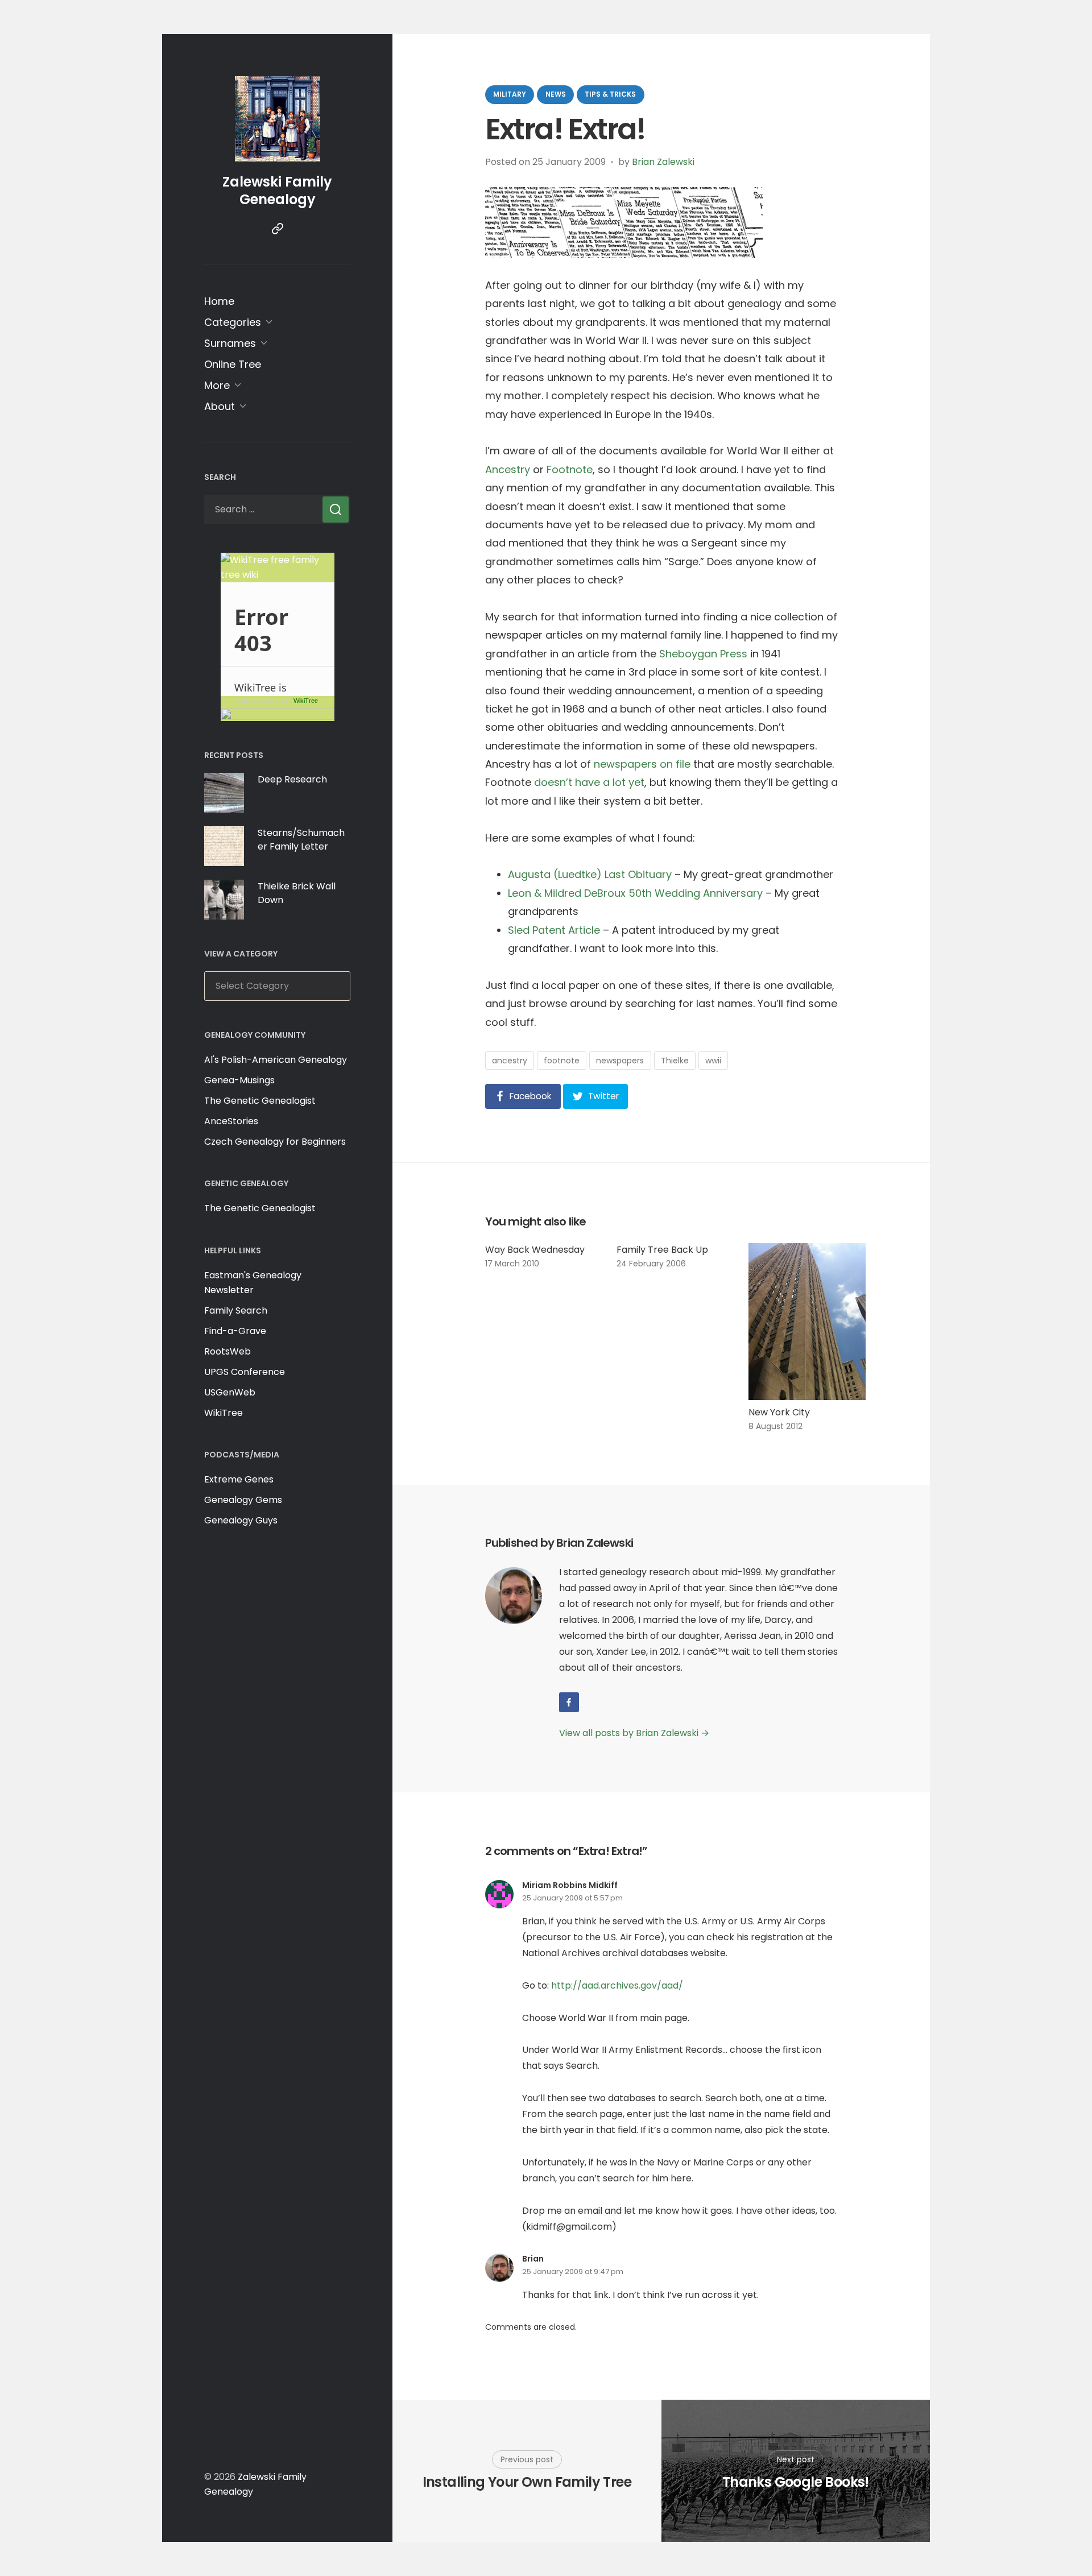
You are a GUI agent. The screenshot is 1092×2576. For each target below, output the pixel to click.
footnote (562, 1061)
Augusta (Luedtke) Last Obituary (590, 874)
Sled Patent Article (554, 930)
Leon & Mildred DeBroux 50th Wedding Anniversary (635, 893)
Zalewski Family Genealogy (277, 190)
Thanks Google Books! (796, 2482)
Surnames (230, 343)
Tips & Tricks (610, 94)
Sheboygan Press (703, 654)
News (556, 94)
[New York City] (807, 1322)
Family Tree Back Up (662, 1250)
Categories (233, 322)
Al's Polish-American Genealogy (276, 1060)
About (220, 406)
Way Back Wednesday (535, 1250)
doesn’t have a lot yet (589, 782)
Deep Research (292, 779)
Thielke (675, 1061)
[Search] (336, 510)
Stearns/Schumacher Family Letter (301, 840)
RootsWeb (227, 1351)
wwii (713, 1061)
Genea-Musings (239, 1080)
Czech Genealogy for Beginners (275, 1142)
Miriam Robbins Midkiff (570, 1885)
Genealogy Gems (243, 1500)
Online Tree (233, 364)
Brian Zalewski (663, 162)
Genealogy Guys (241, 1520)
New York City (779, 1412)
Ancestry (508, 469)
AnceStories (231, 1121)
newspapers (620, 1061)
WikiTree (306, 701)
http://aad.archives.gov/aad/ (617, 1985)
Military (510, 94)
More (217, 385)
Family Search (236, 1310)
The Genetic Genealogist (260, 1101)
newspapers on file (642, 764)
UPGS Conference (245, 1372)
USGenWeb (230, 1392)
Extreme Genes (239, 1479)
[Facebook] (569, 1702)
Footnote (570, 469)
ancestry (510, 1061)
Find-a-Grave (235, 1331)
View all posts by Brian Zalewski (634, 1733)
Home (219, 301)
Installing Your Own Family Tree (527, 2482)
